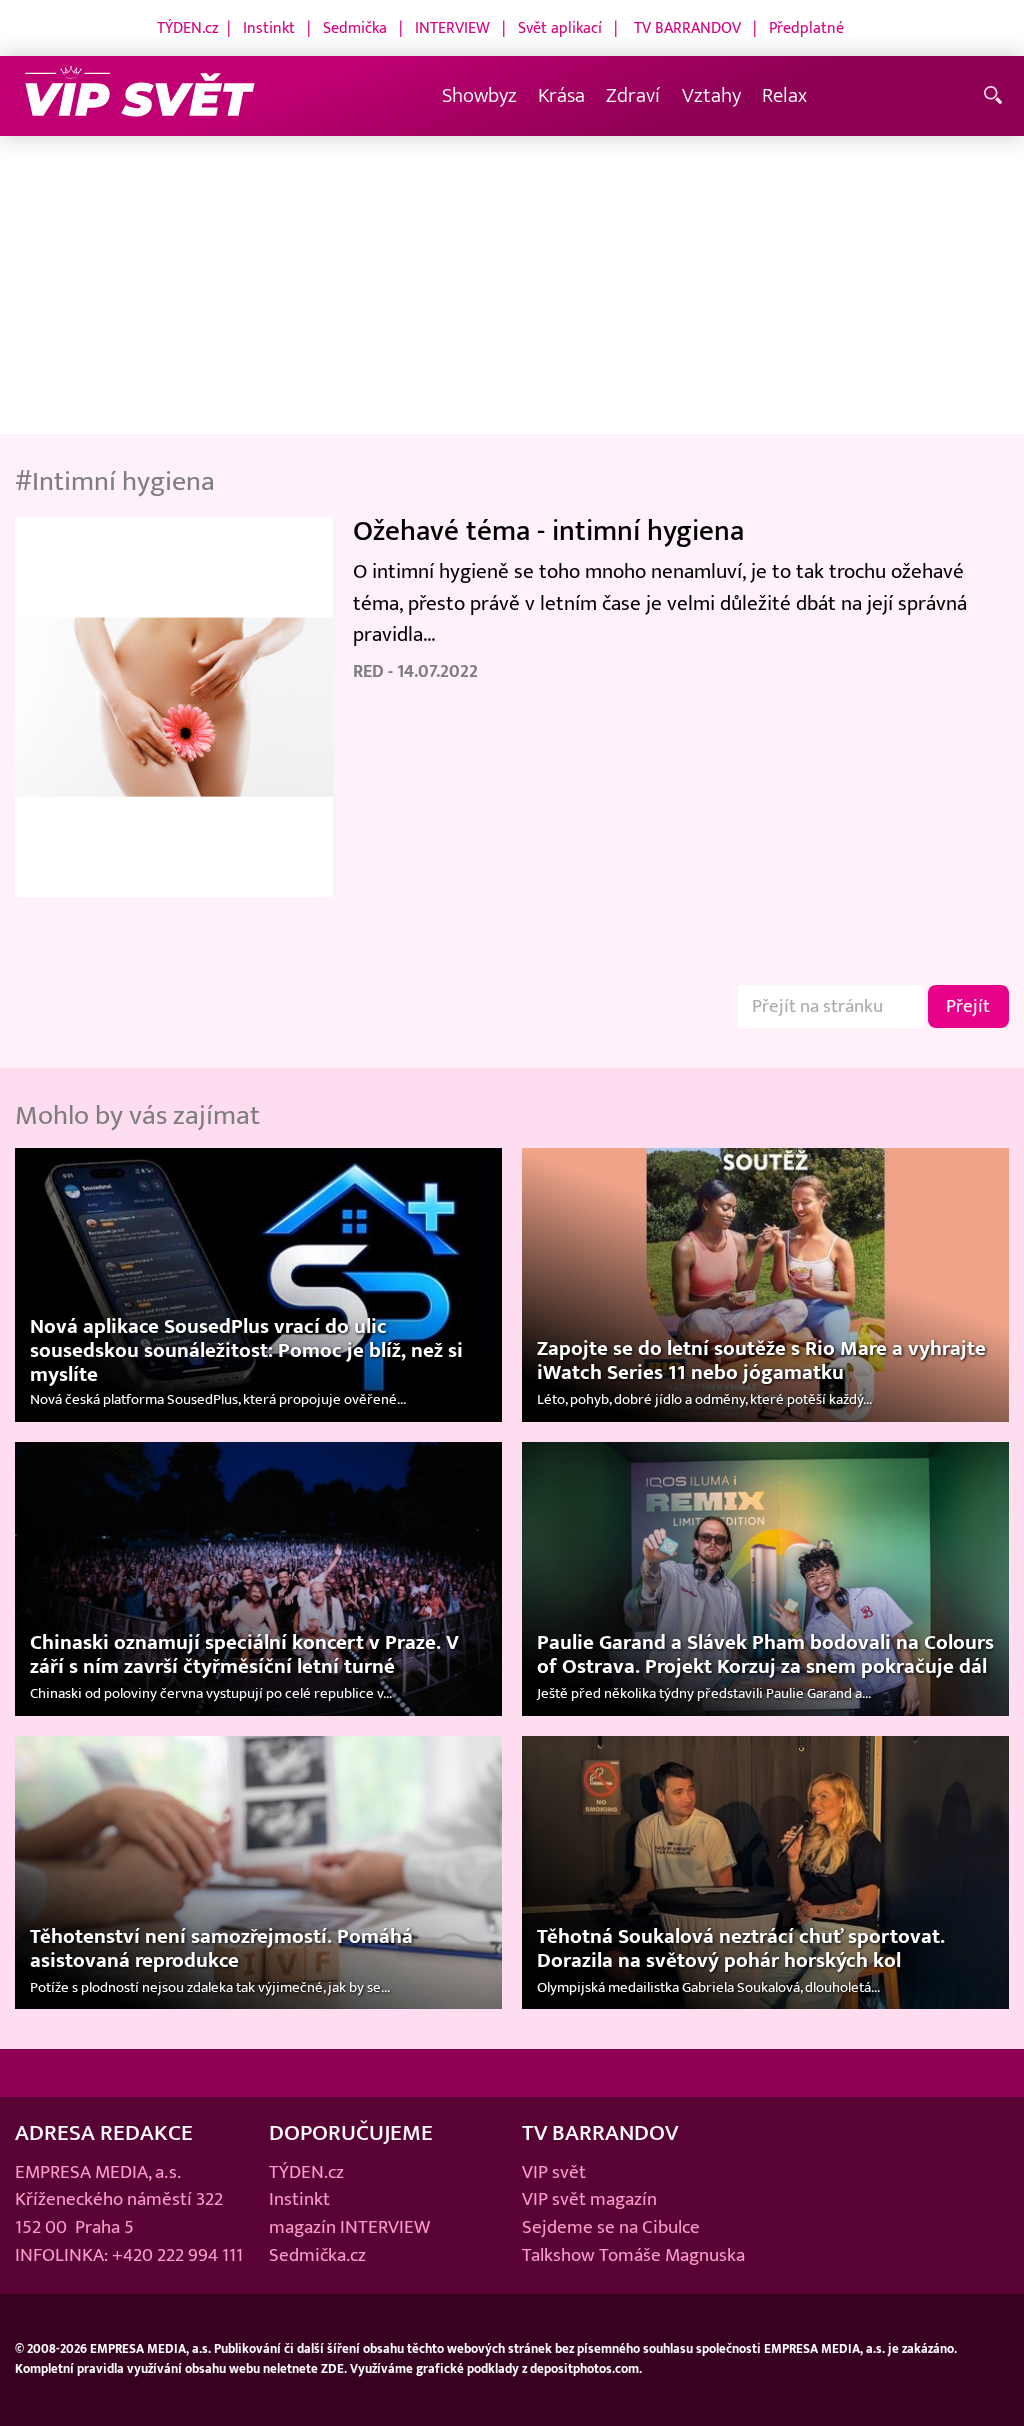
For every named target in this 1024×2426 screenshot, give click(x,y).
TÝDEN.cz (188, 28)
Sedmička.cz (317, 2255)
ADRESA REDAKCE (104, 2133)
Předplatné (806, 28)
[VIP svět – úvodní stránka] (140, 96)
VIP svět (554, 2172)
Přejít (968, 1006)
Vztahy (711, 95)
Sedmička (355, 28)
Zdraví (633, 95)
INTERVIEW (452, 28)
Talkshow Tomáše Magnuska (633, 2255)
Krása (561, 95)
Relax (784, 95)
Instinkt (269, 28)
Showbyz (479, 95)
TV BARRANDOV (687, 28)
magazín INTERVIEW (349, 2227)
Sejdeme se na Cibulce (611, 2227)
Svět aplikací (560, 28)
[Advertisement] (512, 286)
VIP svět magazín (589, 2199)
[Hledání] (996, 96)
